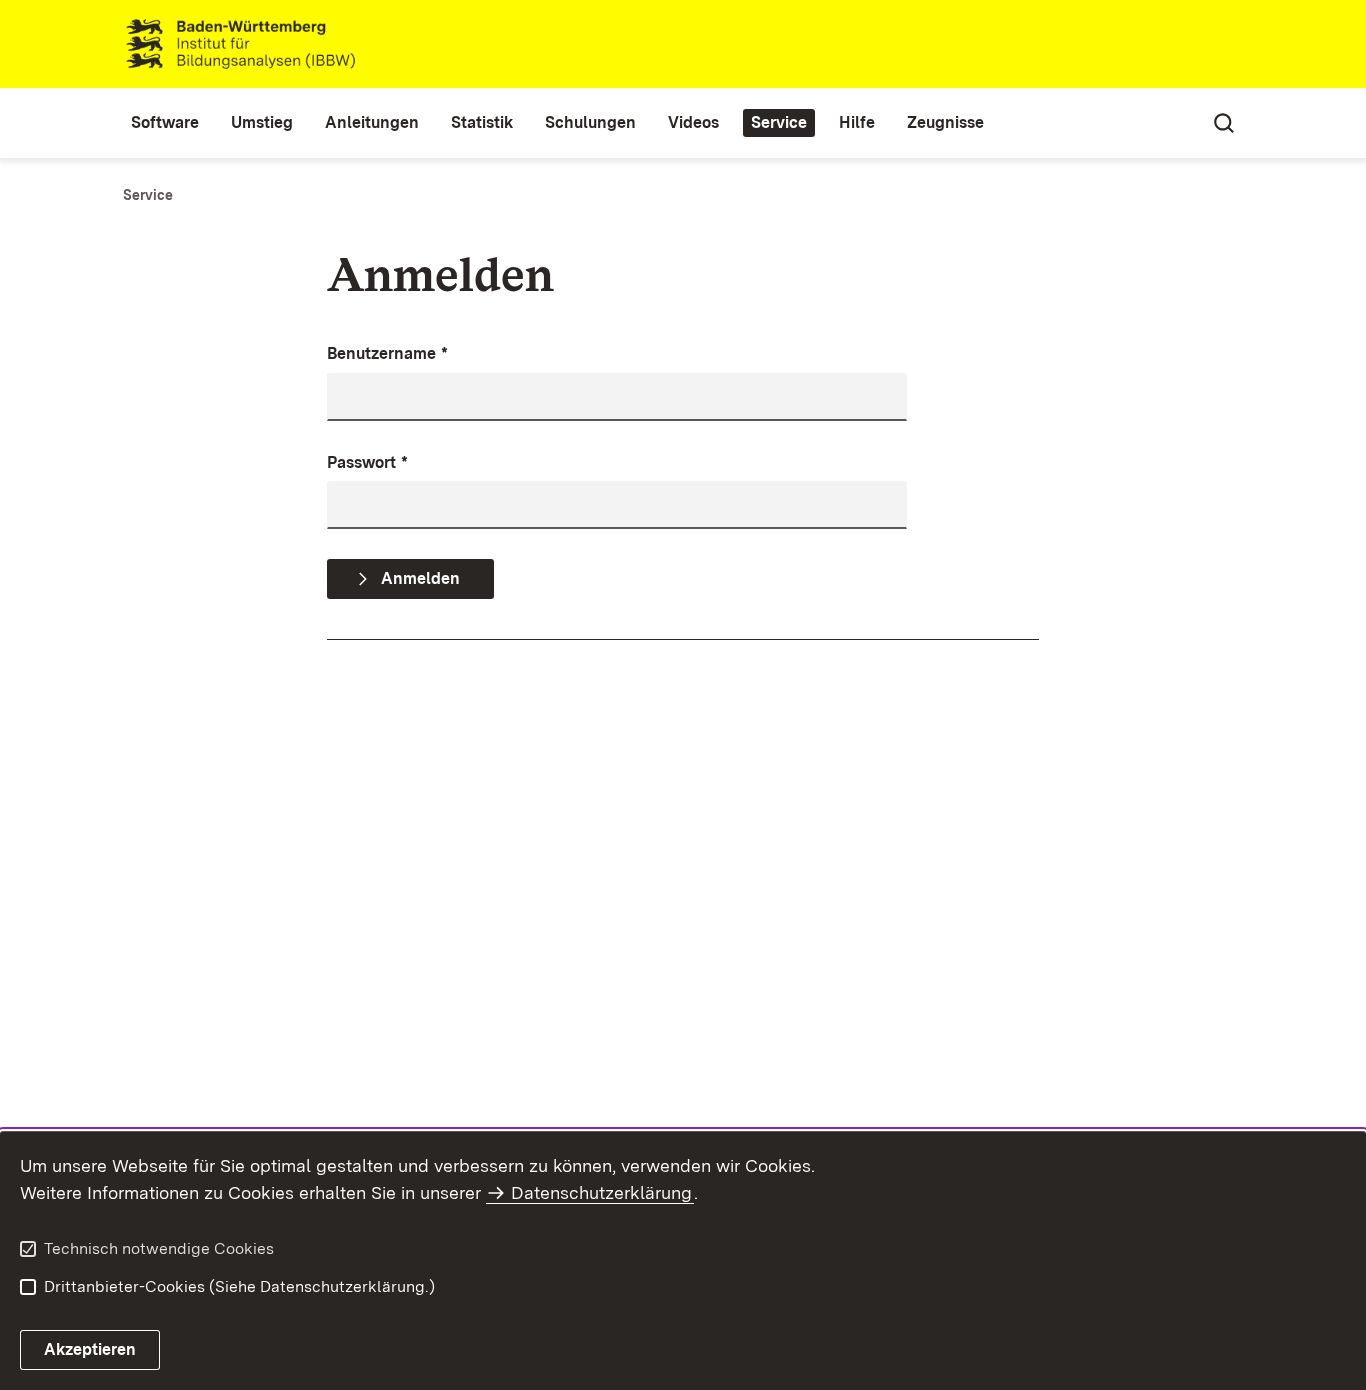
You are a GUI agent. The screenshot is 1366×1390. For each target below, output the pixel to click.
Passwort (367, 462)
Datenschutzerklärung (601, 1192)
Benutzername (387, 353)
